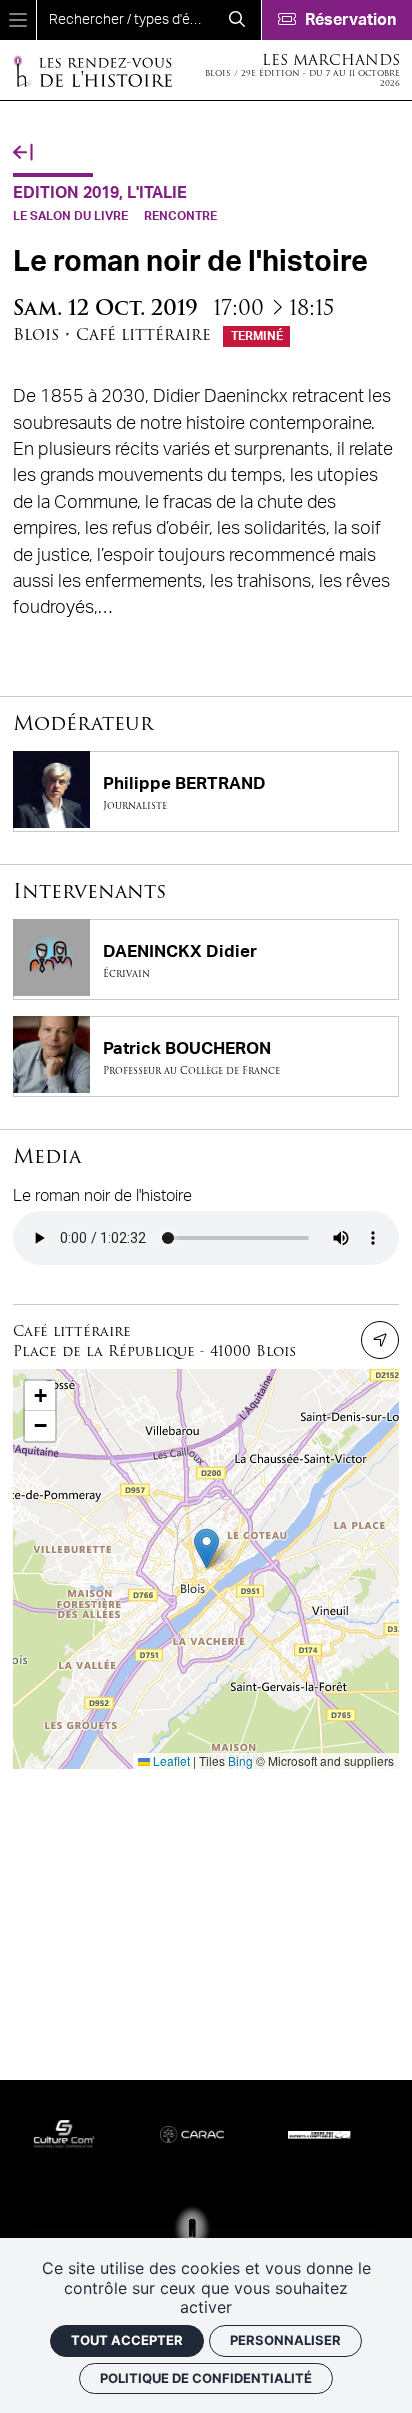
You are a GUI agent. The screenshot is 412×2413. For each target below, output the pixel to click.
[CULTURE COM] (55, 2133)
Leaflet (170, 1760)
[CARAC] (183, 2133)
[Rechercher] (237, 20)
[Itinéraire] (380, 1340)
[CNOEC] (311, 2134)
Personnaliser (285, 2340)
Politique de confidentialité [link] (206, 2378)
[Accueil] (92, 70)
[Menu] (18, 20)
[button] (206, 1548)
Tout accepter (127, 2340)
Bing (240, 1760)
